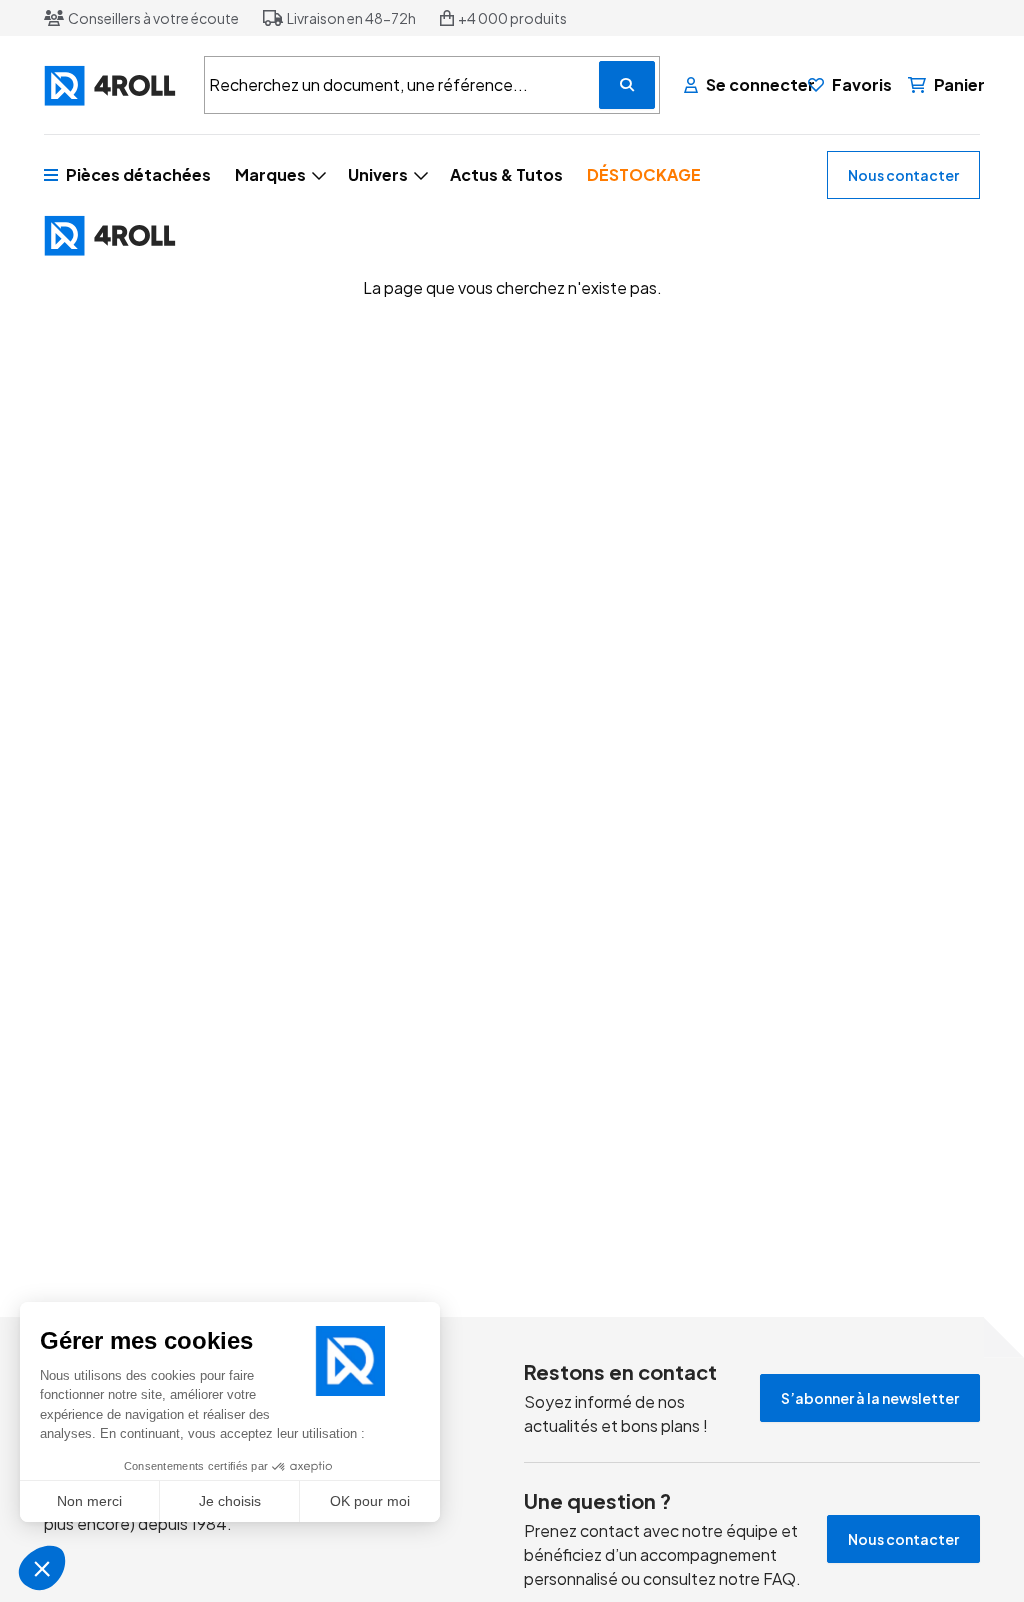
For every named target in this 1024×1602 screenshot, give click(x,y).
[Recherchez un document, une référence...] (627, 85)
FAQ (779, 1578)
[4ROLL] (112, 85)
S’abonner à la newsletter (870, 1398)
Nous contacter (903, 175)
